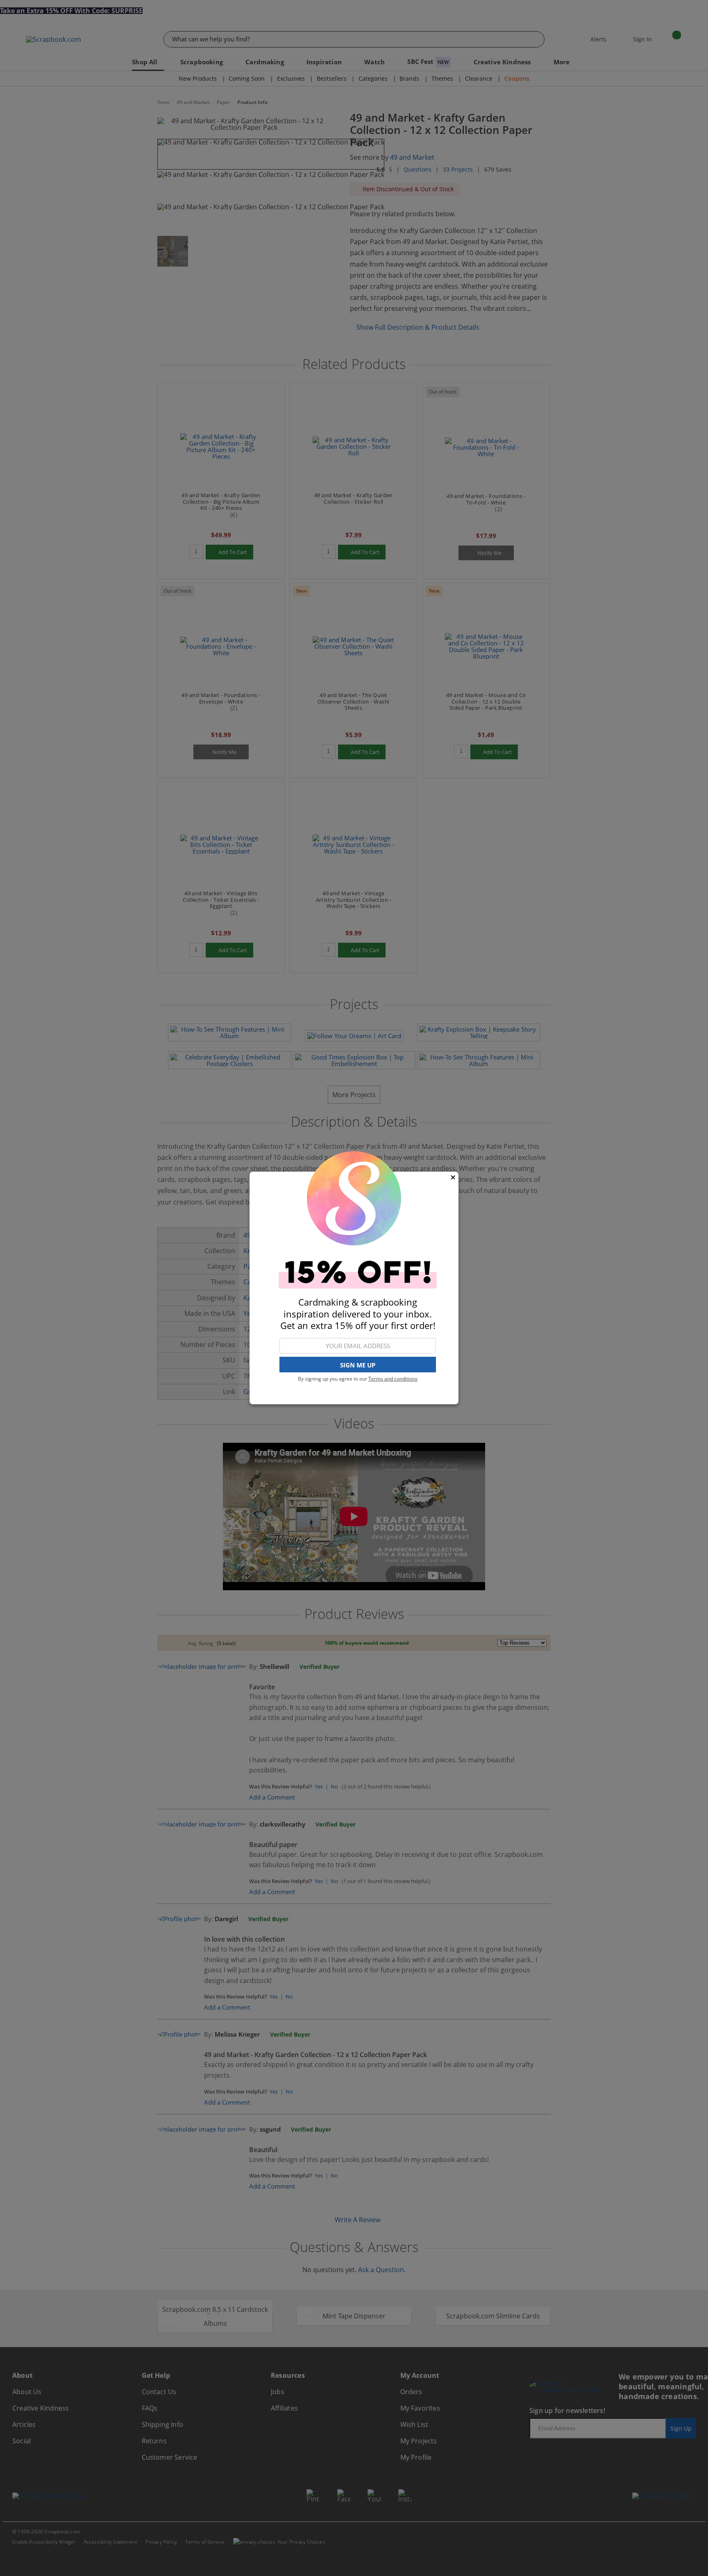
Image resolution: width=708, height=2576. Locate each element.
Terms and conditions (393, 1379)
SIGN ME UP (358, 1365)
